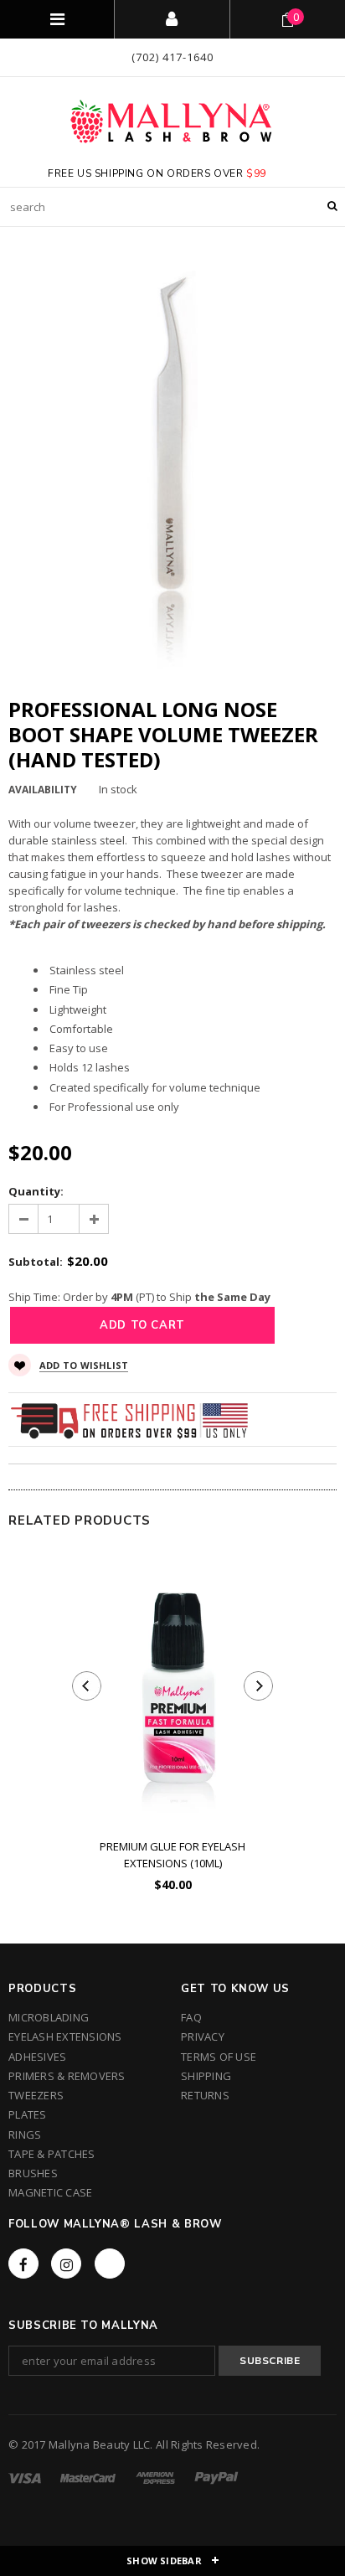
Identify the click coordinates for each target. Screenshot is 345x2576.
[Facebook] (23, 2264)
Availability (43, 790)
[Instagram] (66, 2264)
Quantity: (36, 1191)
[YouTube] (110, 2264)
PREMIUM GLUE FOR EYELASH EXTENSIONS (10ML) (172, 1855)
